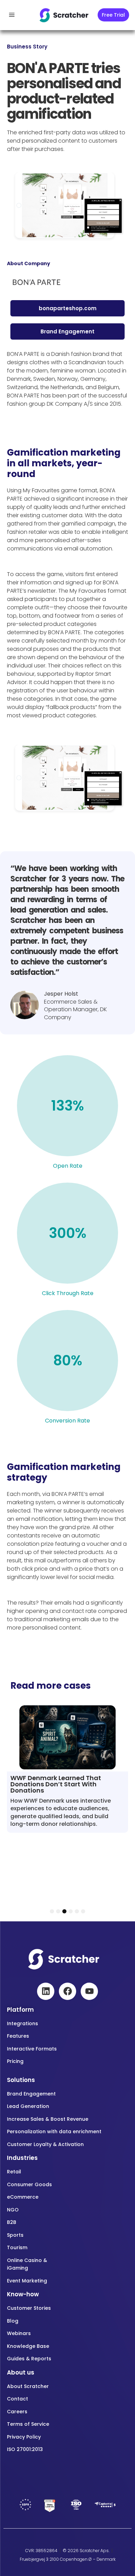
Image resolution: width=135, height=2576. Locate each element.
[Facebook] (67, 1991)
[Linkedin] (46, 1991)
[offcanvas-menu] (12, 15)
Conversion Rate (67, 1421)
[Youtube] (89, 1991)
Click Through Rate (68, 1293)
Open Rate (68, 1166)
